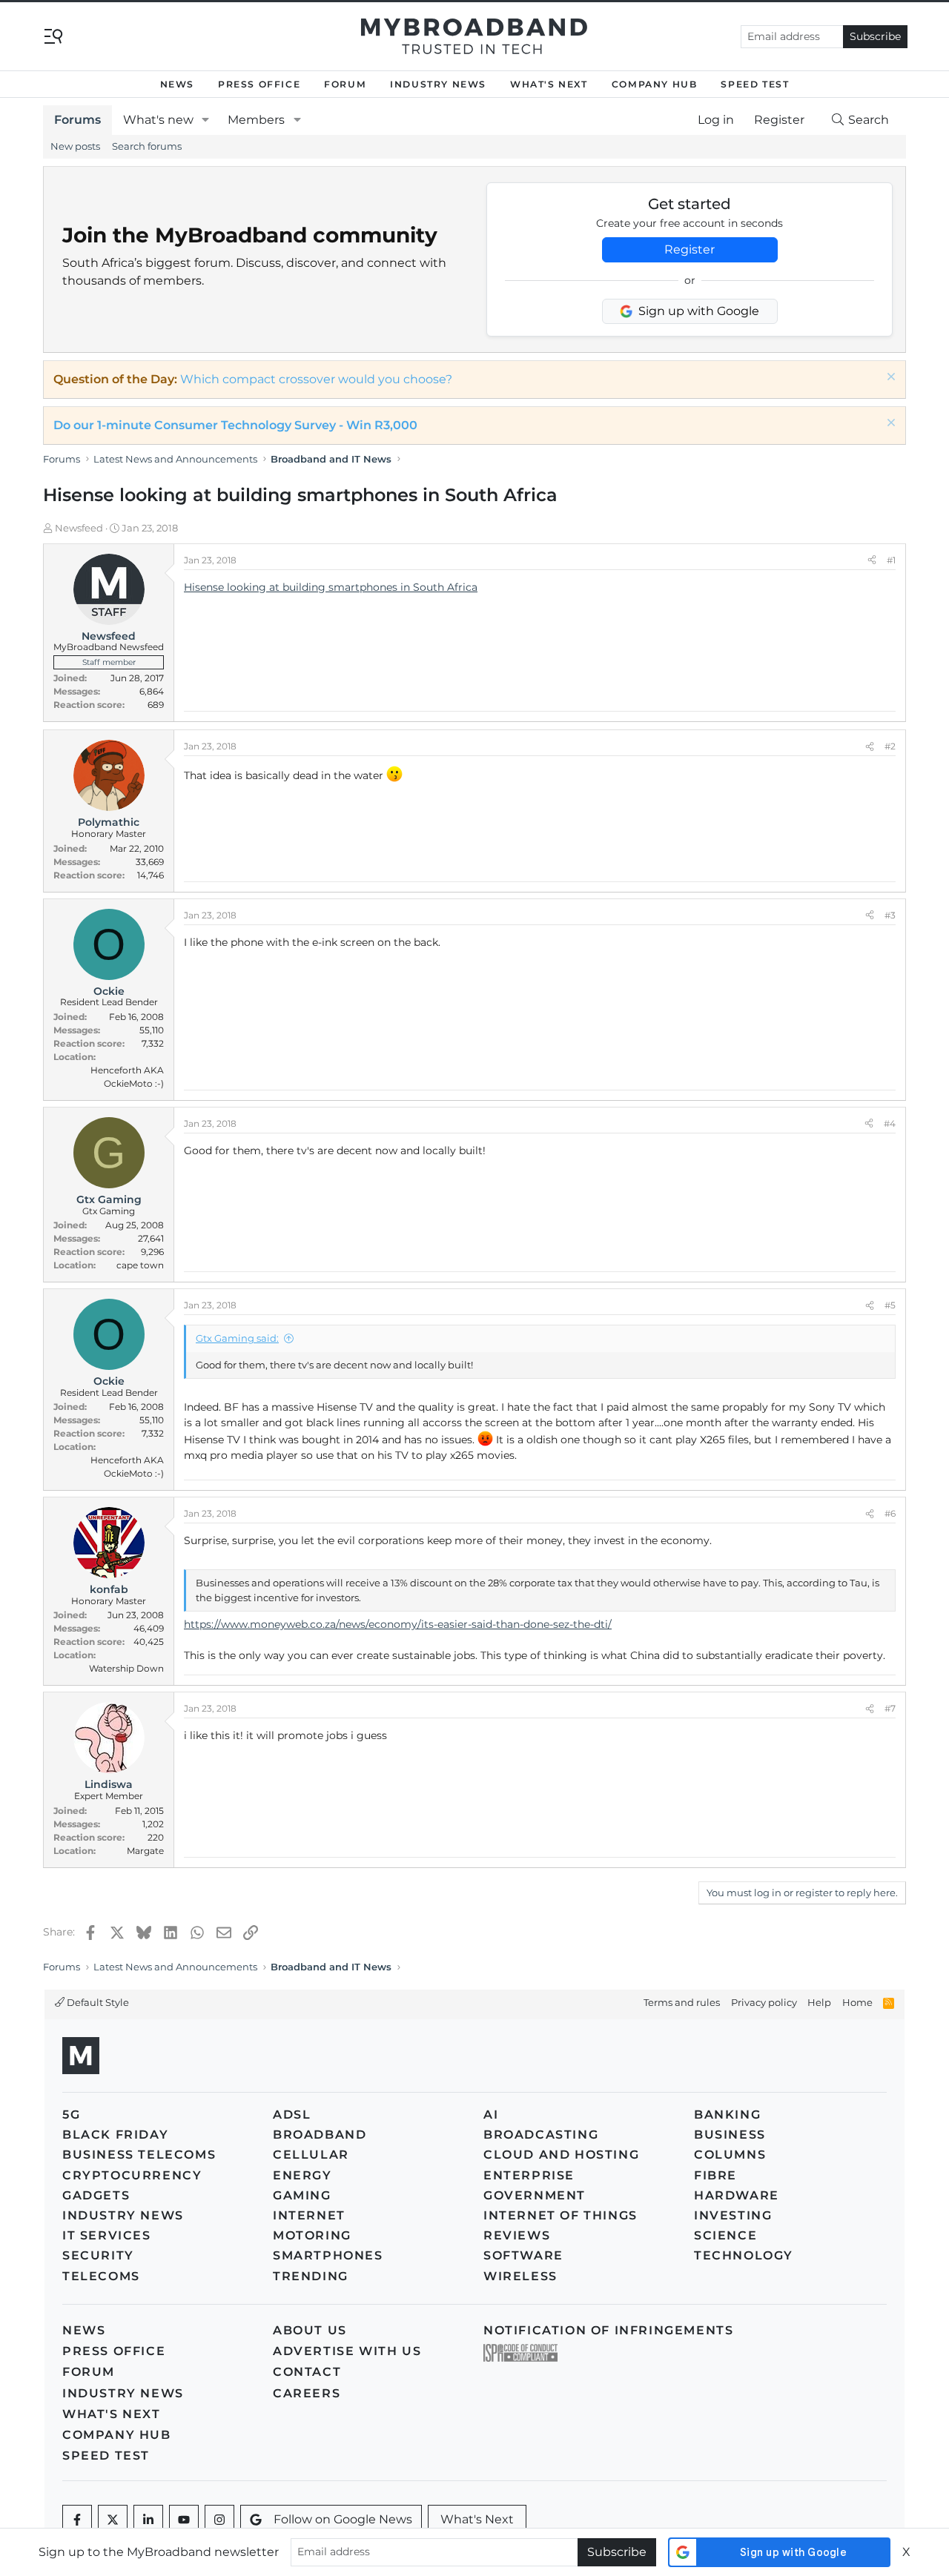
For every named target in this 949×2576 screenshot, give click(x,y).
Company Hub (655, 84)
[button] (206, 120)
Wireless (520, 2276)
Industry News (438, 84)
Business (730, 2135)
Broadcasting (541, 2135)
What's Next (549, 84)
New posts (75, 146)
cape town (140, 1265)
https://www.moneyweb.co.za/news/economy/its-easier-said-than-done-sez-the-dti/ (398, 1624)
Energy (302, 2175)
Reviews (517, 2235)
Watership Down (126, 1668)
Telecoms (101, 2276)
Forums (77, 120)
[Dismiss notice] (889, 378)
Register (690, 249)
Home (857, 2002)
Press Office (259, 84)
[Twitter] (113, 2520)
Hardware (737, 2195)
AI (491, 2115)
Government (535, 2195)
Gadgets (96, 2195)
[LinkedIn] (148, 2520)
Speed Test (755, 84)
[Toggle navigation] (53, 35)
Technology (744, 2255)
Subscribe (875, 36)
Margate (145, 1851)
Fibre (715, 2175)
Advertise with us (347, 2351)
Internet (309, 2215)
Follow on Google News (343, 2519)
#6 (890, 1513)
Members (256, 120)
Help (819, 2002)
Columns (730, 2155)
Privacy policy (764, 2002)
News (177, 84)
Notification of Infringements (608, 2330)
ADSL (292, 2115)
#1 (891, 560)
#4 (890, 1123)
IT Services (107, 2235)
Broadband (320, 2135)
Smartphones (328, 2255)
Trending (311, 2276)
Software (523, 2255)
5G (71, 2115)
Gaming (302, 2195)
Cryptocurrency (132, 2175)
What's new (158, 120)
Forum (345, 84)
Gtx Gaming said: (237, 1338)
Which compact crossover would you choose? (316, 379)
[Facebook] (77, 2520)
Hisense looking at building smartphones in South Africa (331, 587)
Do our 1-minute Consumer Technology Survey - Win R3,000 (235, 425)
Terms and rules (682, 2002)
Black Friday (115, 2135)
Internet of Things (561, 2215)
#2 (890, 746)
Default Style (97, 2002)
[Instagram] (219, 2520)
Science (725, 2235)
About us (310, 2330)
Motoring (312, 2235)
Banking (727, 2115)
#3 (890, 915)
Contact (307, 2372)
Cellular (311, 2155)
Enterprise (529, 2175)
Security (98, 2255)
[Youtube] (184, 2520)
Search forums (147, 146)
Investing (733, 2215)
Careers (307, 2393)
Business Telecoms (139, 2155)
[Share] (872, 560)
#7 (890, 1708)
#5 (890, 1305)
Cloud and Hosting (561, 2155)
